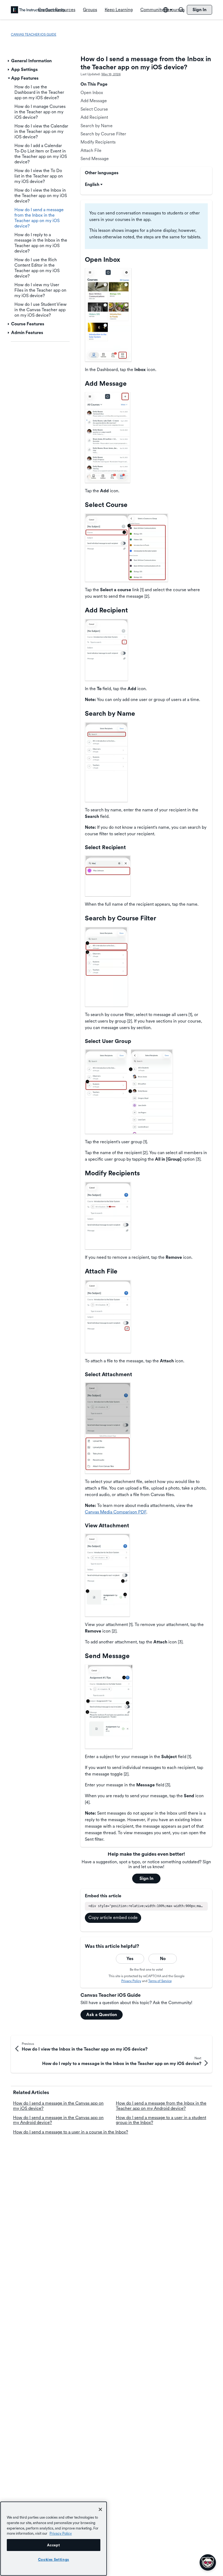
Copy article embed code (113, 1918)
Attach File (91, 150)
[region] (54, 2539)
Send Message (95, 159)
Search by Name (97, 126)
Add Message (94, 101)
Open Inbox (92, 93)
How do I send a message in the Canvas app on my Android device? (58, 2120)
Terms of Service (160, 1981)
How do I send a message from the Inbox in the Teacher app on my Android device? (161, 2106)
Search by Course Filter (103, 134)
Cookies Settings (54, 2559)
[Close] (100, 2509)
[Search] (181, 10)
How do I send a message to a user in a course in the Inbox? (71, 2132)
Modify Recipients (98, 142)
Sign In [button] (146, 1878)
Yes (130, 1959)
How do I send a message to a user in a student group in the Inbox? (161, 2120)
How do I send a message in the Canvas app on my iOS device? (58, 2106)
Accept (53, 2545)
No (163, 1959)
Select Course (94, 109)
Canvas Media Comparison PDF (116, 1512)
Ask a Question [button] (102, 2015)
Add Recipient (94, 117)
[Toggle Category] (9, 61)
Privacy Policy (131, 1981)
